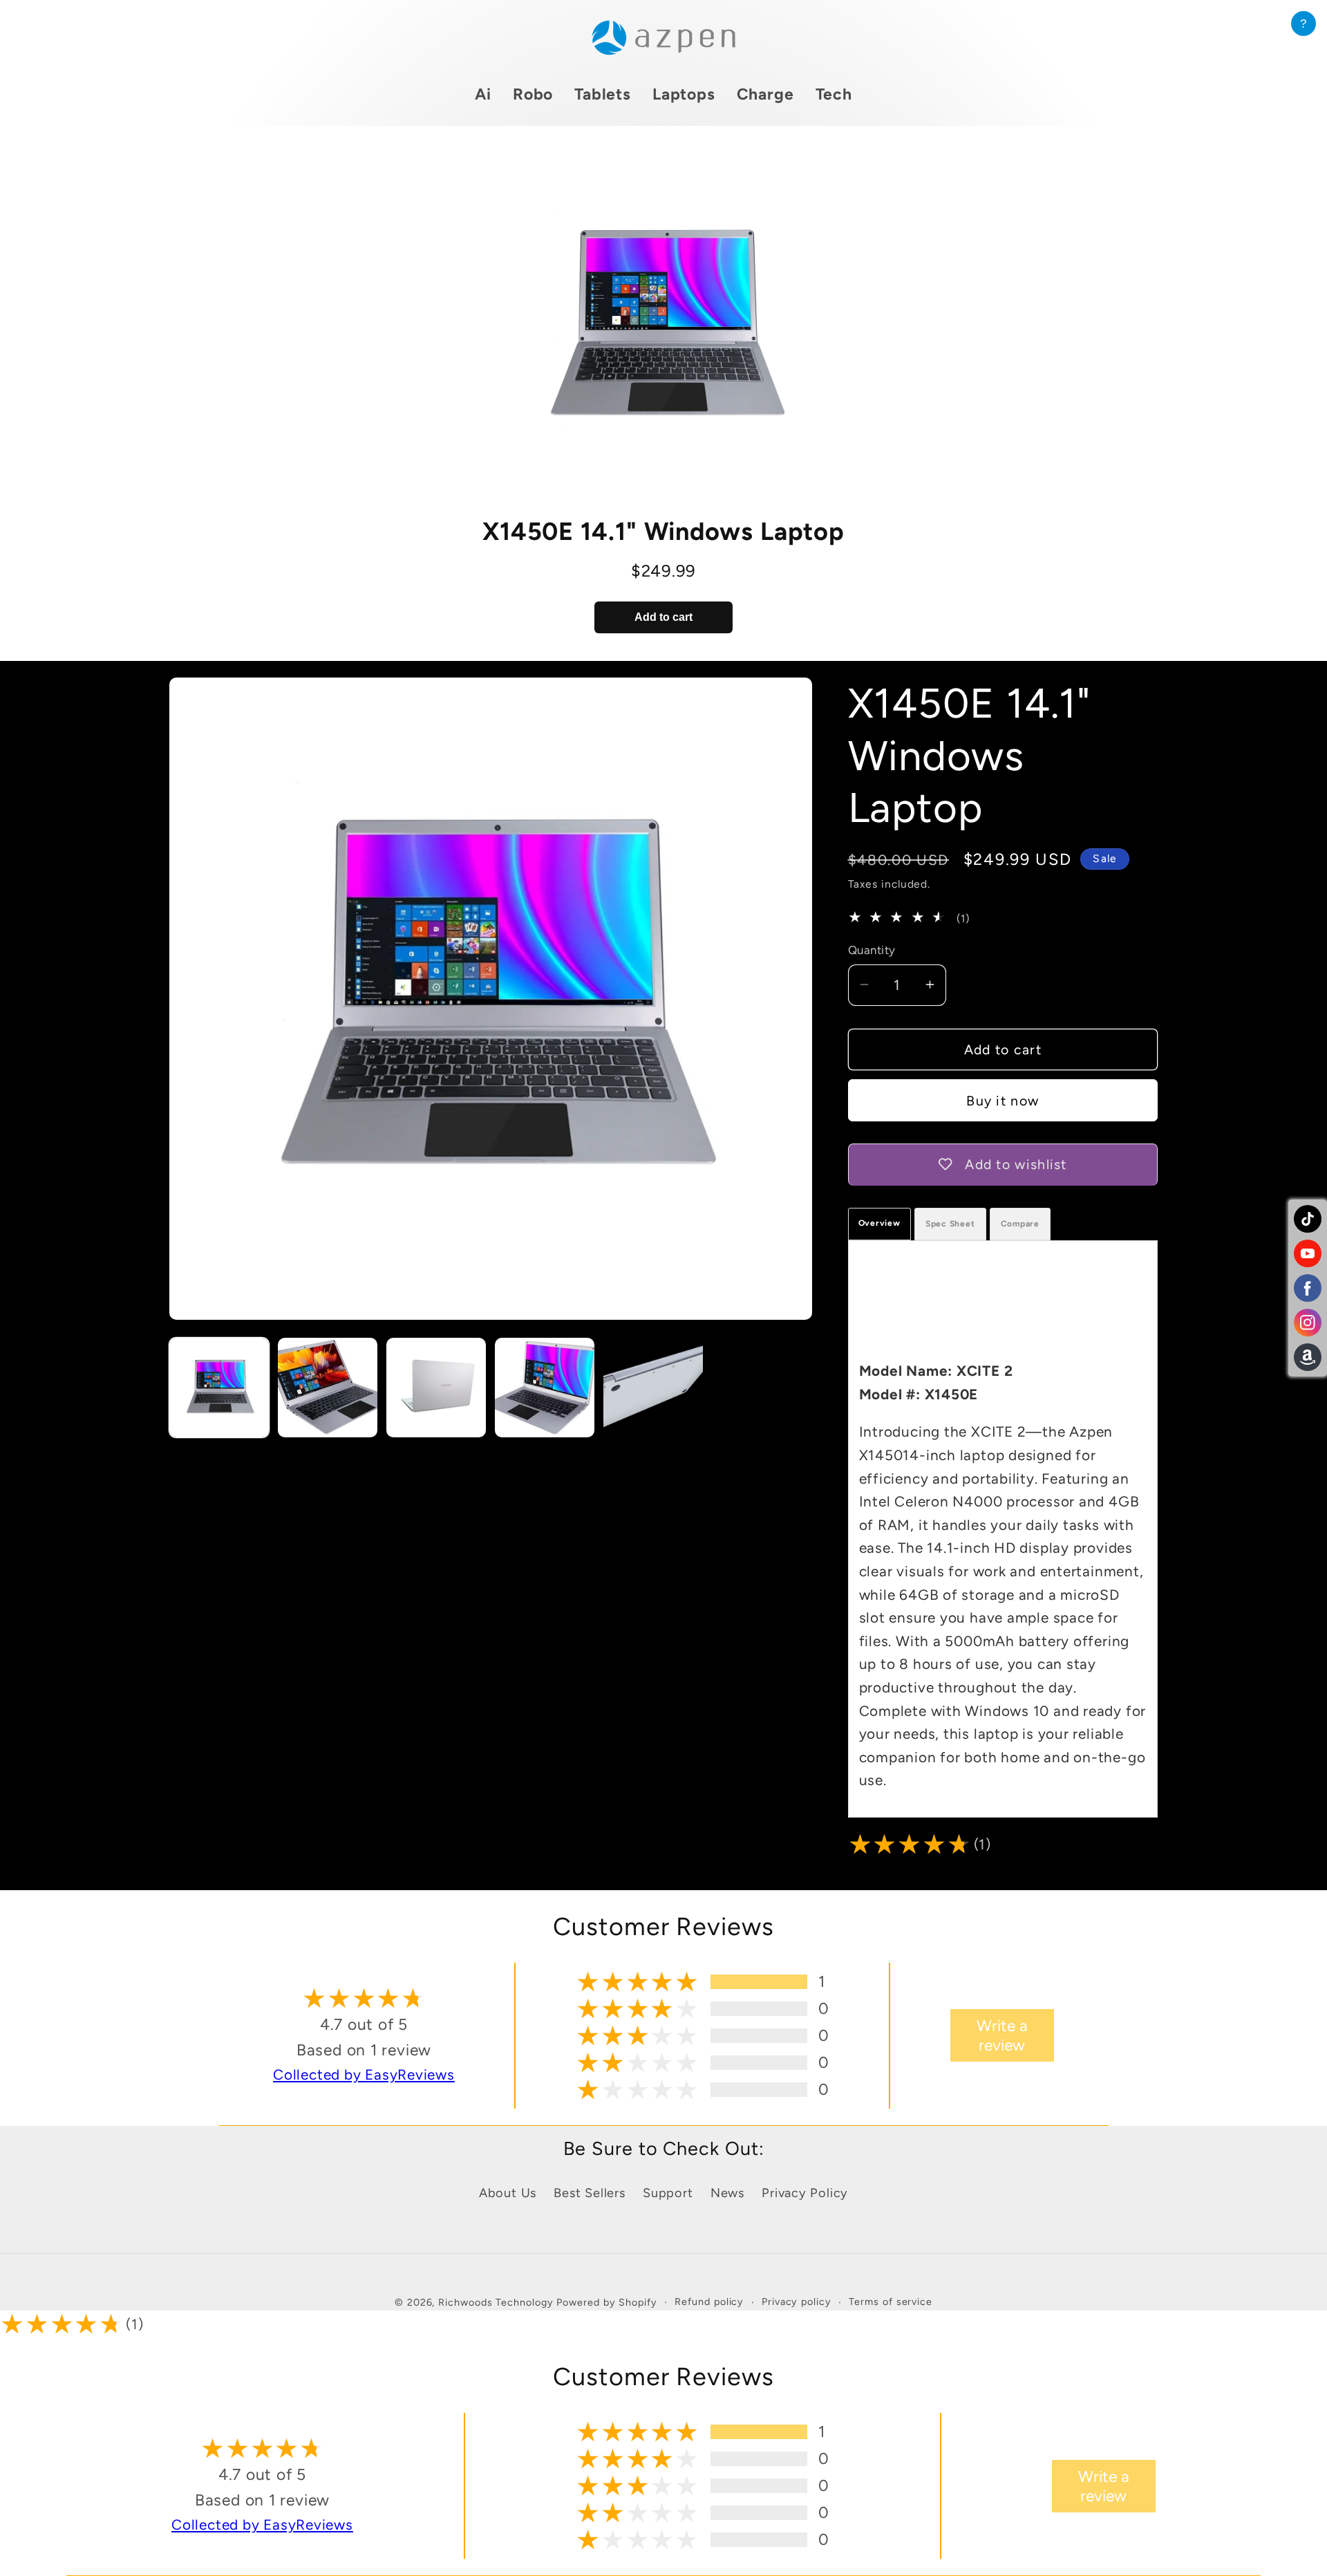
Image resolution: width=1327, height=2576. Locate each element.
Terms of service (891, 2302)
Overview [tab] (879, 1223)
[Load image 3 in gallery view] (436, 1388)
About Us (508, 2193)
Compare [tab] (1020, 1224)
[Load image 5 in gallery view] (653, 1388)
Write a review (1002, 2035)
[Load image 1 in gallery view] (219, 1388)
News (727, 2193)
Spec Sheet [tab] (950, 1224)
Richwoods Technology (497, 2302)
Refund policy (709, 2302)
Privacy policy (797, 2302)
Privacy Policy (805, 2193)
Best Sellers (589, 2193)
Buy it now (1003, 1100)
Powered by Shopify (606, 2302)
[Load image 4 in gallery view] (545, 1388)
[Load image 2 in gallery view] (328, 1388)
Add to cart (663, 617)
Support (668, 2193)
